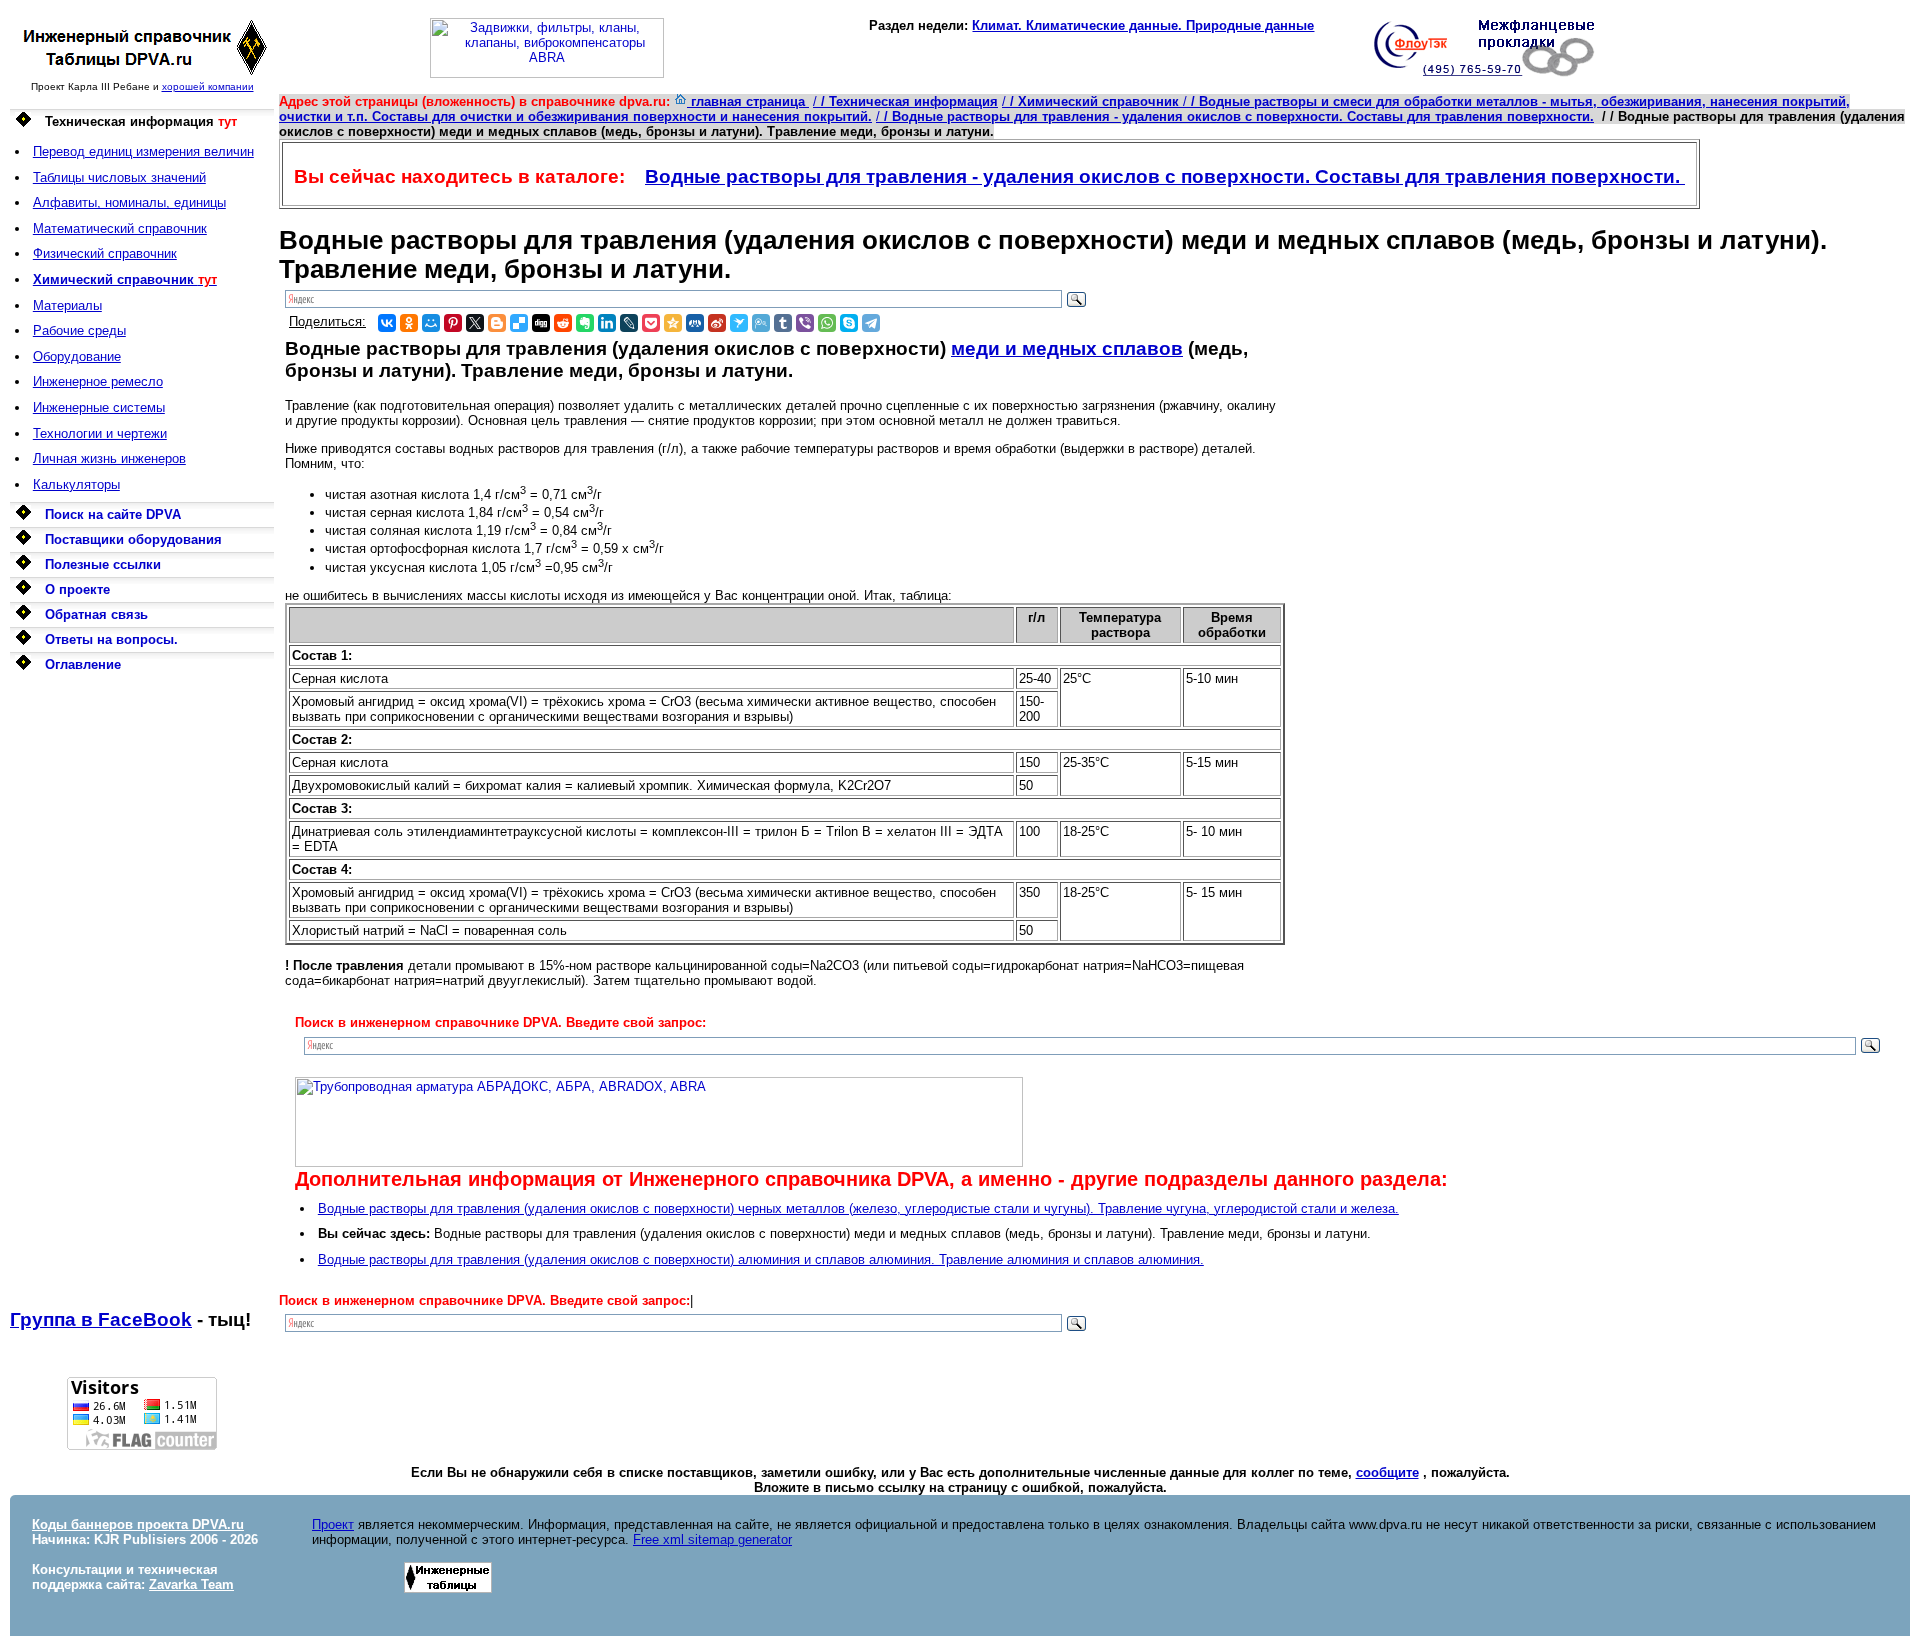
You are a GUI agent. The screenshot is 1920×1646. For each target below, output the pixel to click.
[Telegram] (871, 323)
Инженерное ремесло (98, 381)
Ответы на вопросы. (111, 639)
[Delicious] (519, 323)
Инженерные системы (99, 407)
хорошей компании (208, 86)
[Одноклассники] (409, 323)
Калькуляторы (76, 484)
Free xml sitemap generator (712, 1539)
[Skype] (849, 323)
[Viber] (805, 323)
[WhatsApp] (827, 323)
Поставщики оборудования (133, 539)
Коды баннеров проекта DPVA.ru (138, 1524)
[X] (475, 323)
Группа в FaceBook (101, 1319)
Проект (333, 1524)
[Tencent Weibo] (761, 323)
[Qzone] (673, 323)
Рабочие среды (79, 330)
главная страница (748, 101)
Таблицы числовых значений (119, 177)
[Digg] (541, 323)
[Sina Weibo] (717, 323)
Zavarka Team (191, 1584)
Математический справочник (120, 228)
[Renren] (695, 323)
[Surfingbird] (739, 323)
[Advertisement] (142, 993)
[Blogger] (497, 323)
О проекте (77, 589)
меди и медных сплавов (1067, 348)
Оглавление (83, 664)
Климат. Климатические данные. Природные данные (1143, 25)
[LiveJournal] (629, 323)
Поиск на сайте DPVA (113, 514)
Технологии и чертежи (100, 433)
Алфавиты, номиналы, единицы (129, 202)
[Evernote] (585, 323)
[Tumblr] (783, 323)
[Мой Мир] (431, 323)
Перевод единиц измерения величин (143, 151)
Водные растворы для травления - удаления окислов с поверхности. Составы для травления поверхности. (1165, 176)
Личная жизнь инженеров (109, 458)
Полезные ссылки (103, 564)
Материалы (67, 305)
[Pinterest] (453, 323)
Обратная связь (96, 614)
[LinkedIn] (607, 323)
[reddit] (563, 323)
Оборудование (77, 356)
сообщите (1387, 1472)
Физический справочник (105, 253)
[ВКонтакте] (387, 323)
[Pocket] (651, 323)
